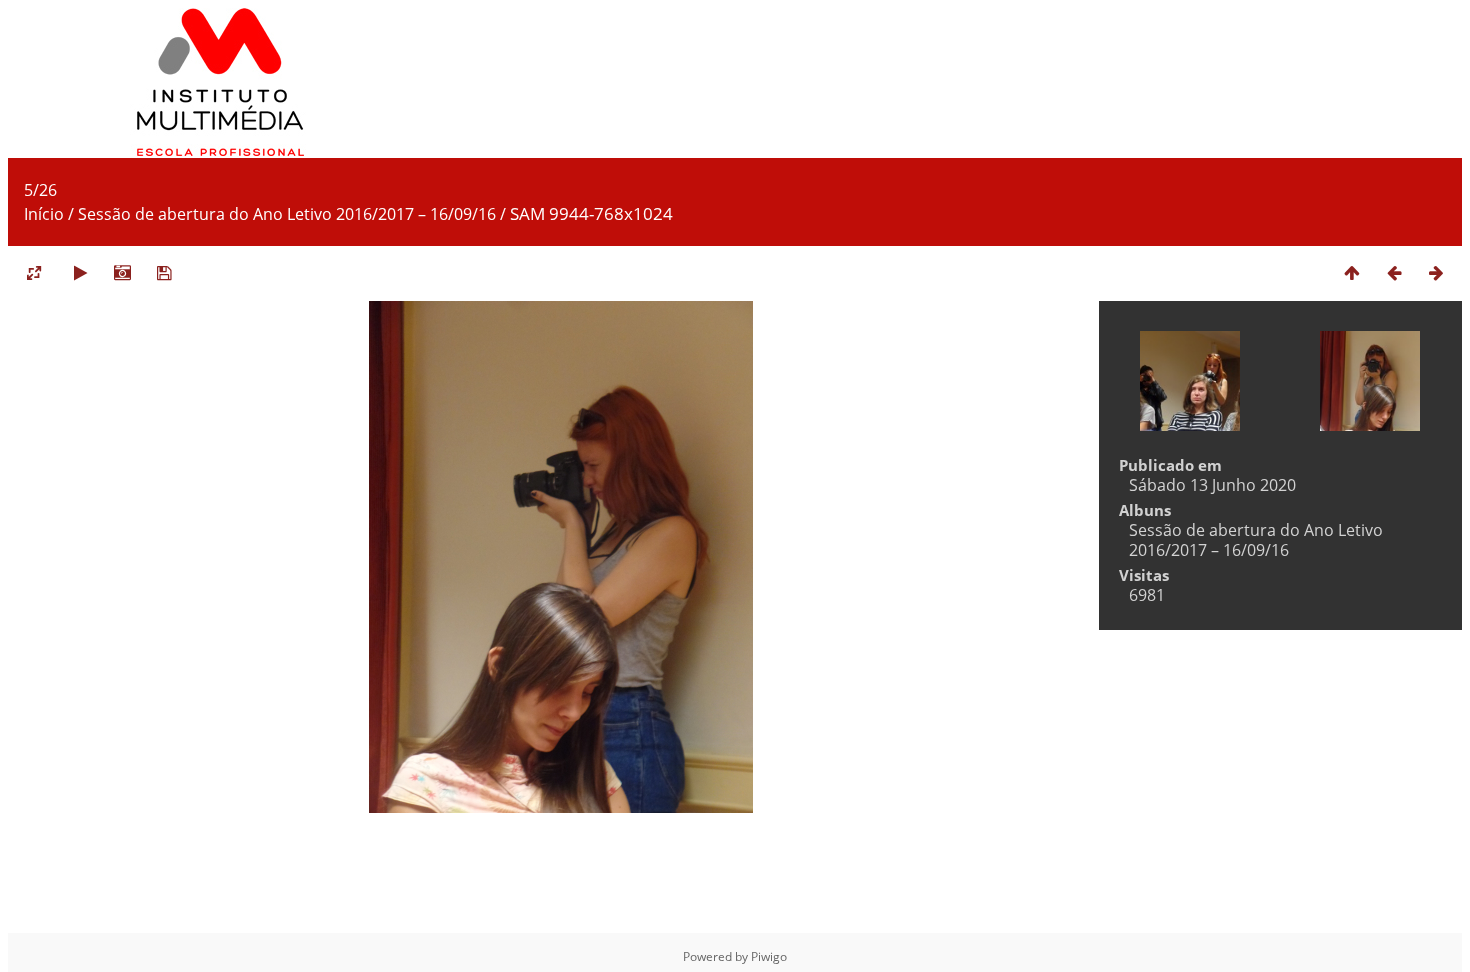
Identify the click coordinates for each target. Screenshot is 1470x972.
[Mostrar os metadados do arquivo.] (122, 272)
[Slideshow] (80, 272)
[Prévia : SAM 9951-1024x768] (1394, 272)
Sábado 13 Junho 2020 (1212, 485)
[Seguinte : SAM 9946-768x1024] (1436, 272)
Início (44, 214)
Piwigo (769, 956)
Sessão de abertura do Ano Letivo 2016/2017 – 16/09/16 (287, 214)
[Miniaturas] (1352, 272)
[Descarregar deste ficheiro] (164, 272)
